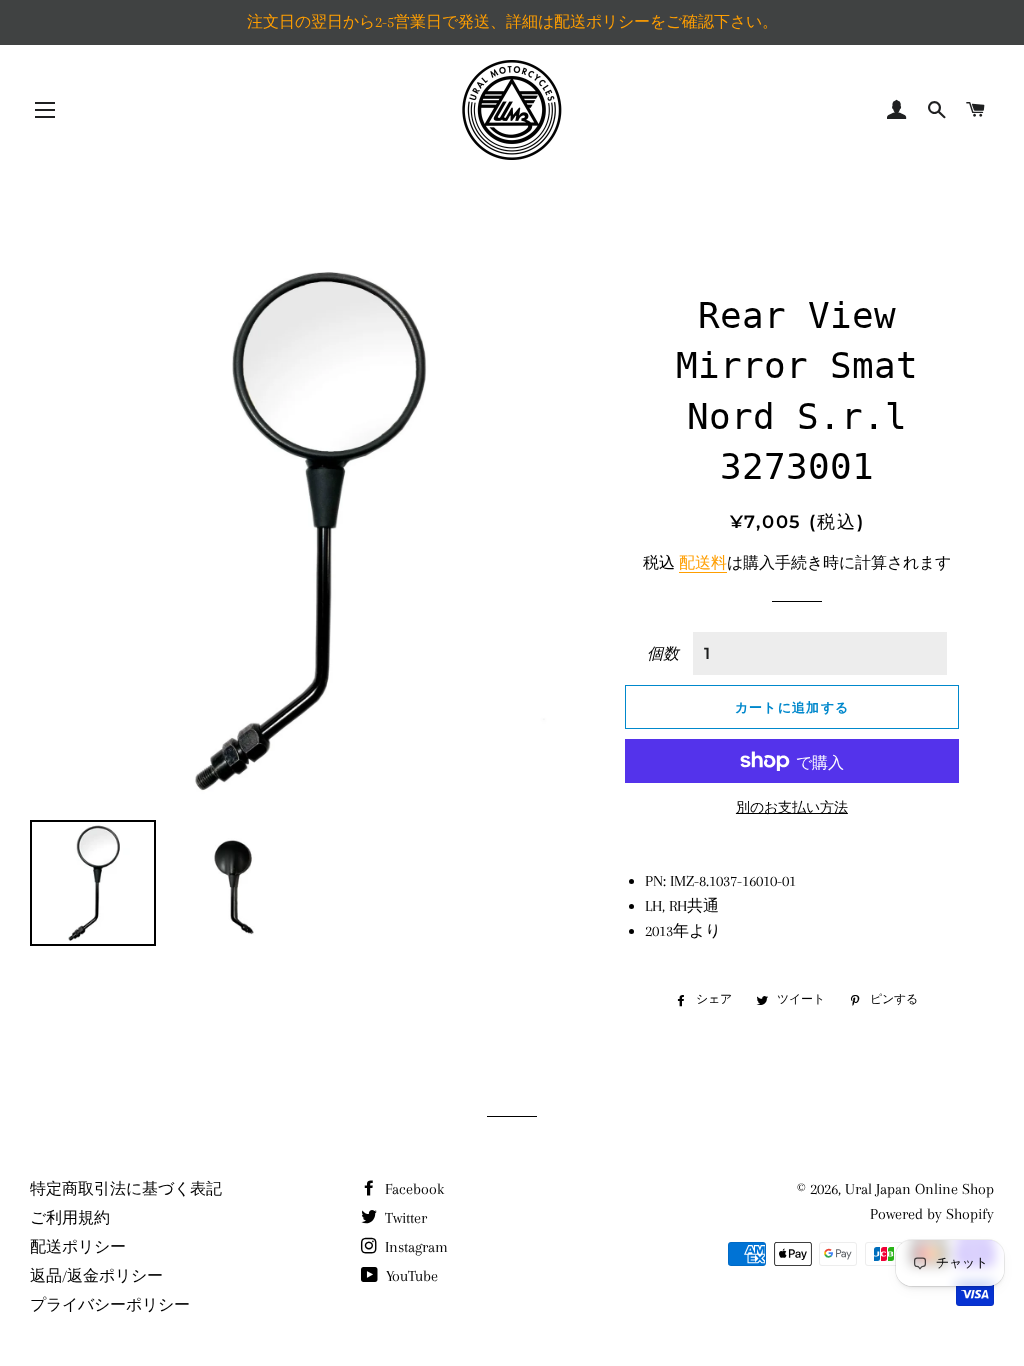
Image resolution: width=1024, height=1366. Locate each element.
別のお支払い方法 (792, 807)
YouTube (410, 1276)
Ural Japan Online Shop (919, 1189)
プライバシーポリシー (110, 1305)
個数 (663, 654)
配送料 (703, 563)
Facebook (412, 1189)
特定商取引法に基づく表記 (126, 1189)
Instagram (414, 1247)
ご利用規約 (70, 1218)
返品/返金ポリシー (96, 1276)
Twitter (404, 1218)
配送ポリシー (78, 1247)
